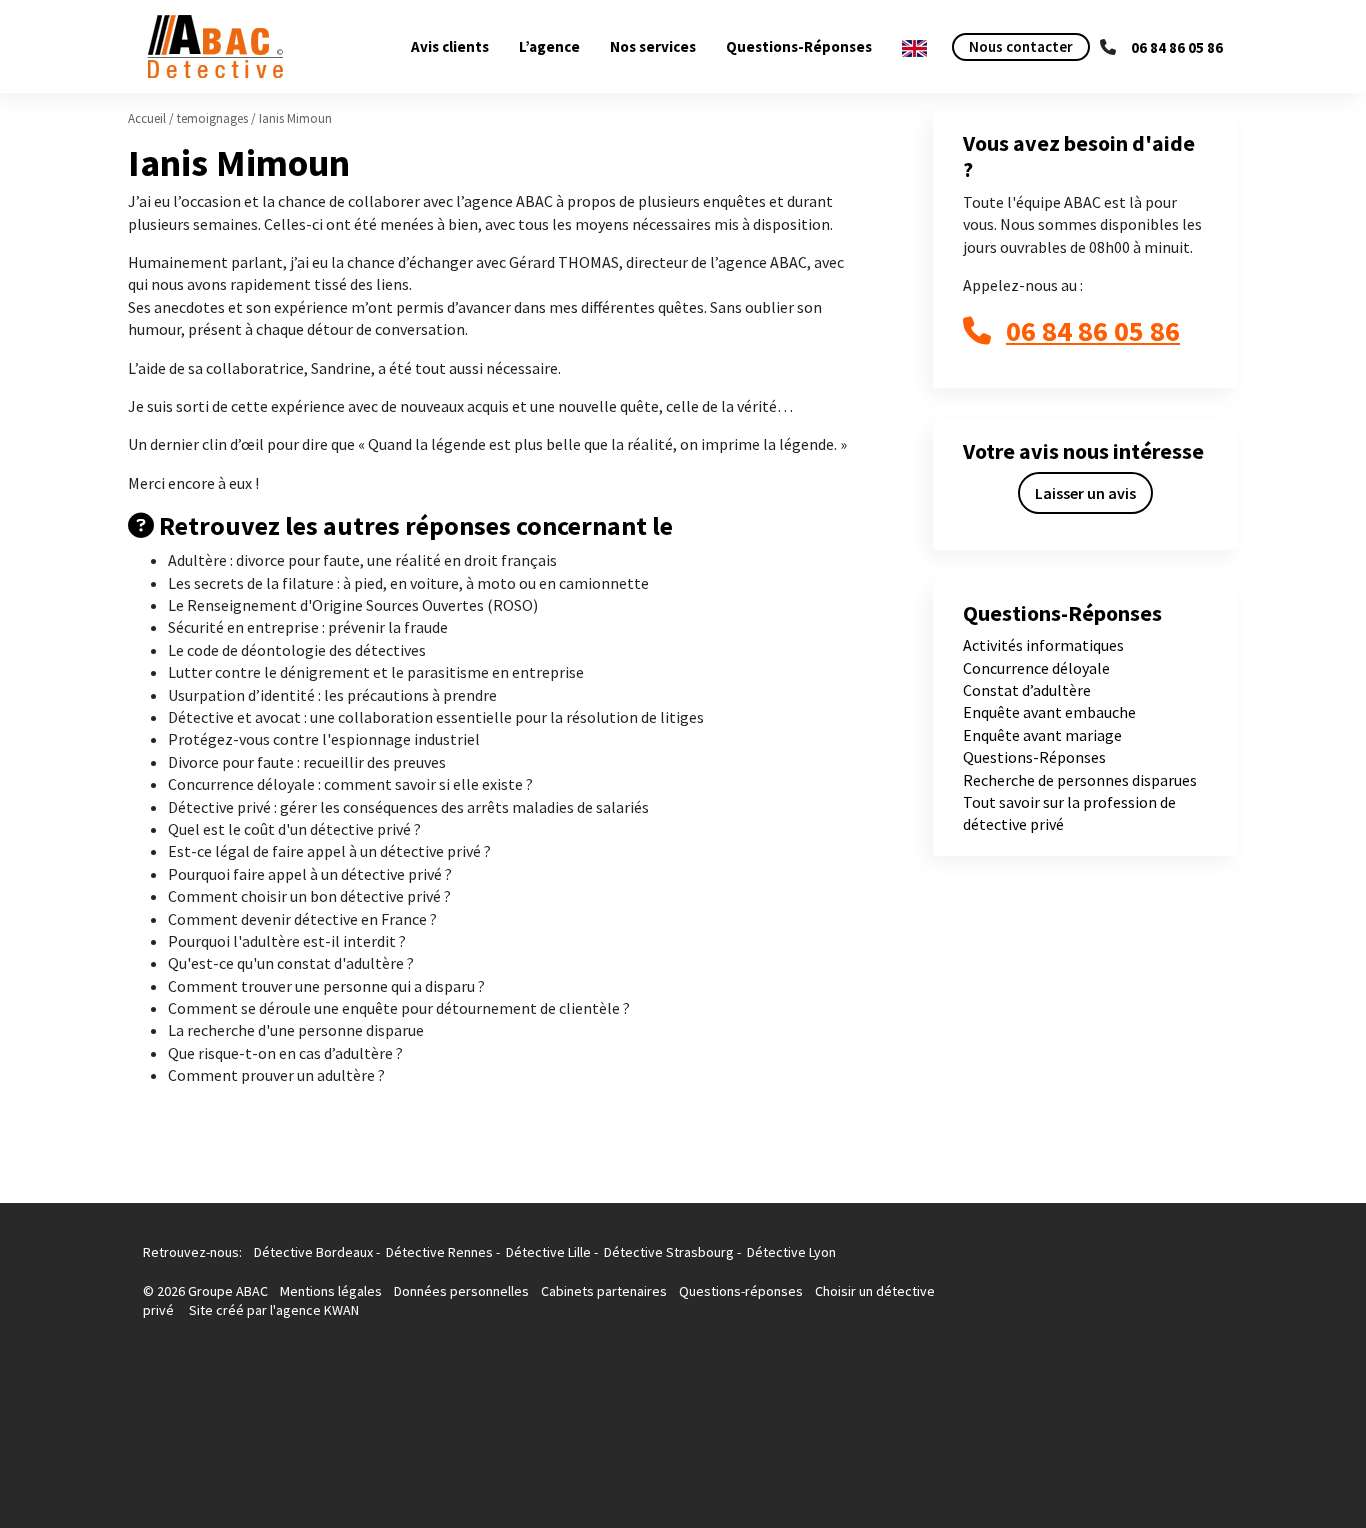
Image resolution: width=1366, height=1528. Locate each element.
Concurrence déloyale (1036, 668)
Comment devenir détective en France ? (302, 919)
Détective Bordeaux (313, 1252)
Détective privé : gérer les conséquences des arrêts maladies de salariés (408, 807)
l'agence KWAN (314, 1310)
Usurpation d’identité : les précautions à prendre (332, 695)
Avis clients (450, 46)
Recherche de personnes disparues (1080, 780)
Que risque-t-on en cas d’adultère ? (285, 1053)
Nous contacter (1021, 46)
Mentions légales (332, 1291)
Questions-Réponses (799, 46)
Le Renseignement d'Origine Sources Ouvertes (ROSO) (353, 605)
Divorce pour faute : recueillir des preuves (307, 762)
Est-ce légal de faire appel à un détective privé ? (329, 851)
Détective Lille (548, 1252)
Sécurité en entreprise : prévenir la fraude (308, 627)
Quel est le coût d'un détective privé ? (294, 829)
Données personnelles (461, 1291)
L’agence (549, 46)
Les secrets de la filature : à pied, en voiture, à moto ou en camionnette (408, 583)
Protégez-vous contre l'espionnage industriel (324, 739)
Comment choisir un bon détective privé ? (309, 896)
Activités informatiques (1043, 645)
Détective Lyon (791, 1252)
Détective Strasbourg (669, 1252)
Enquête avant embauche (1049, 712)
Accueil (147, 118)
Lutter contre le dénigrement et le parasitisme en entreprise (376, 672)
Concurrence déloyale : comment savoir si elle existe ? (350, 784)
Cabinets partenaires (605, 1291)
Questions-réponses (741, 1291)
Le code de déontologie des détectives (297, 650)
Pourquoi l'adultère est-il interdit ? (287, 941)
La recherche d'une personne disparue (296, 1030)
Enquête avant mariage (1042, 735)
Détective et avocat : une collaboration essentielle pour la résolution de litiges (436, 717)
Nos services (653, 46)
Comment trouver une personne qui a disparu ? (326, 986)
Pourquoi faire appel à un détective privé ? (310, 874)
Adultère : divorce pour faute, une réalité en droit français (362, 560)
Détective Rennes (439, 1252)
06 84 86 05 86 (1177, 47)
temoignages (212, 118)
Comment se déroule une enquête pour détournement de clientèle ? (399, 1008)
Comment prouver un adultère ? (276, 1075)
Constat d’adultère (1027, 690)
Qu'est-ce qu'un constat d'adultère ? (291, 963)
